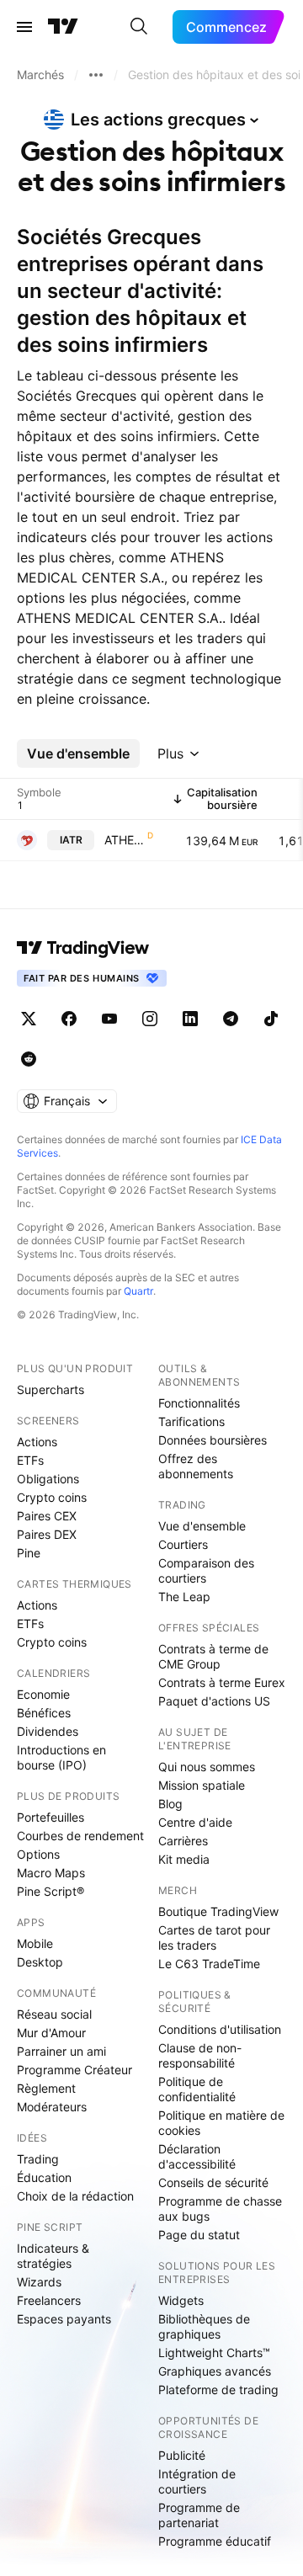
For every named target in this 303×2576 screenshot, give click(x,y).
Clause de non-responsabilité (200, 2055)
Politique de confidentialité (197, 2089)
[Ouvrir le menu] (24, 27)
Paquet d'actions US (214, 1701)
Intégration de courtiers (197, 2481)
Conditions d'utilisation (220, 2029)
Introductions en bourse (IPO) (61, 1757)
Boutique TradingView (218, 1911)
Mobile (35, 1943)
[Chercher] (139, 27)
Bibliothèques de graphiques (204, 2326)
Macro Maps (51, 1873)
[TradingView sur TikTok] (271, 1019)
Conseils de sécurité (213, 2182)
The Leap (184, 1597)
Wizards (39, 2282)
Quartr (138, 1291)
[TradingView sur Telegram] (231, 1019)
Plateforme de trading (218, 2390)
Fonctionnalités (199, 1403)
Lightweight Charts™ (214, 2352)
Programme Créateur (74, 2070)
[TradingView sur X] (29, 1019)
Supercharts (50, 1389)
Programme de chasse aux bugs (220, 2209)
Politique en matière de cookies (221, 2123)
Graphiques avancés (215, 2371)
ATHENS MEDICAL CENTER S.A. (124, 840)
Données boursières (213, 1440)
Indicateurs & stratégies (53, 2256)
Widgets (181, 2300)
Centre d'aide (195, 1822)
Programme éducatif (215, 2541)
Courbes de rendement (80, 1836)
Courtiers (183, 1544)
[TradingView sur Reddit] (29, 1059)
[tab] (78, 753)
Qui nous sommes (207, 1767)
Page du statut (199, 2235)
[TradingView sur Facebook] (69, 1019)
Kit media (184, 1859)
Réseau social (54, 2014)
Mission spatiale (202, 1785)
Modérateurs (52, 2107)
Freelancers (49, 2300)
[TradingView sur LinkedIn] (190, 1019)
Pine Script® (50, 1891)
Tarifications (191, 1421)
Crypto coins (52, 1497)
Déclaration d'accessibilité (197, 2156)
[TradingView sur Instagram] (150, 1019)
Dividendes (48, 1731)
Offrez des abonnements (196, 1466)
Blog (170, 1804)
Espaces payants (64, 2319)
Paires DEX (47, 1534)
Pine (29, 1553)
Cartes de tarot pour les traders (214, 1937)
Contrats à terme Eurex (222, 1682)
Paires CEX (47, 1516)
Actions (37, 1442)
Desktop (40, 1962)
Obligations (48, 1479)
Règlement (46, 2088)
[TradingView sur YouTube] (109, 1019)
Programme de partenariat (199, 2515)
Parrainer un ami (61, 2051)
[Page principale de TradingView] (63, 27)
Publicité (182, 2455)
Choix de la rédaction (75, 2196)
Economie (43, 1694)
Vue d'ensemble (202, 1526)
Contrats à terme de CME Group (213, 1656)
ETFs (30, 1460)
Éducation (44, 2177)
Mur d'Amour (51, 2033)
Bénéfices (44, 1713)
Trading (38, 2159)
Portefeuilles (50, 1817)
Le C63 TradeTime (209, 1964)
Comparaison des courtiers (206, 1570)
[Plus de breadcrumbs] (96, 75)
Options (38, 1854)
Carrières (183, 1841)
